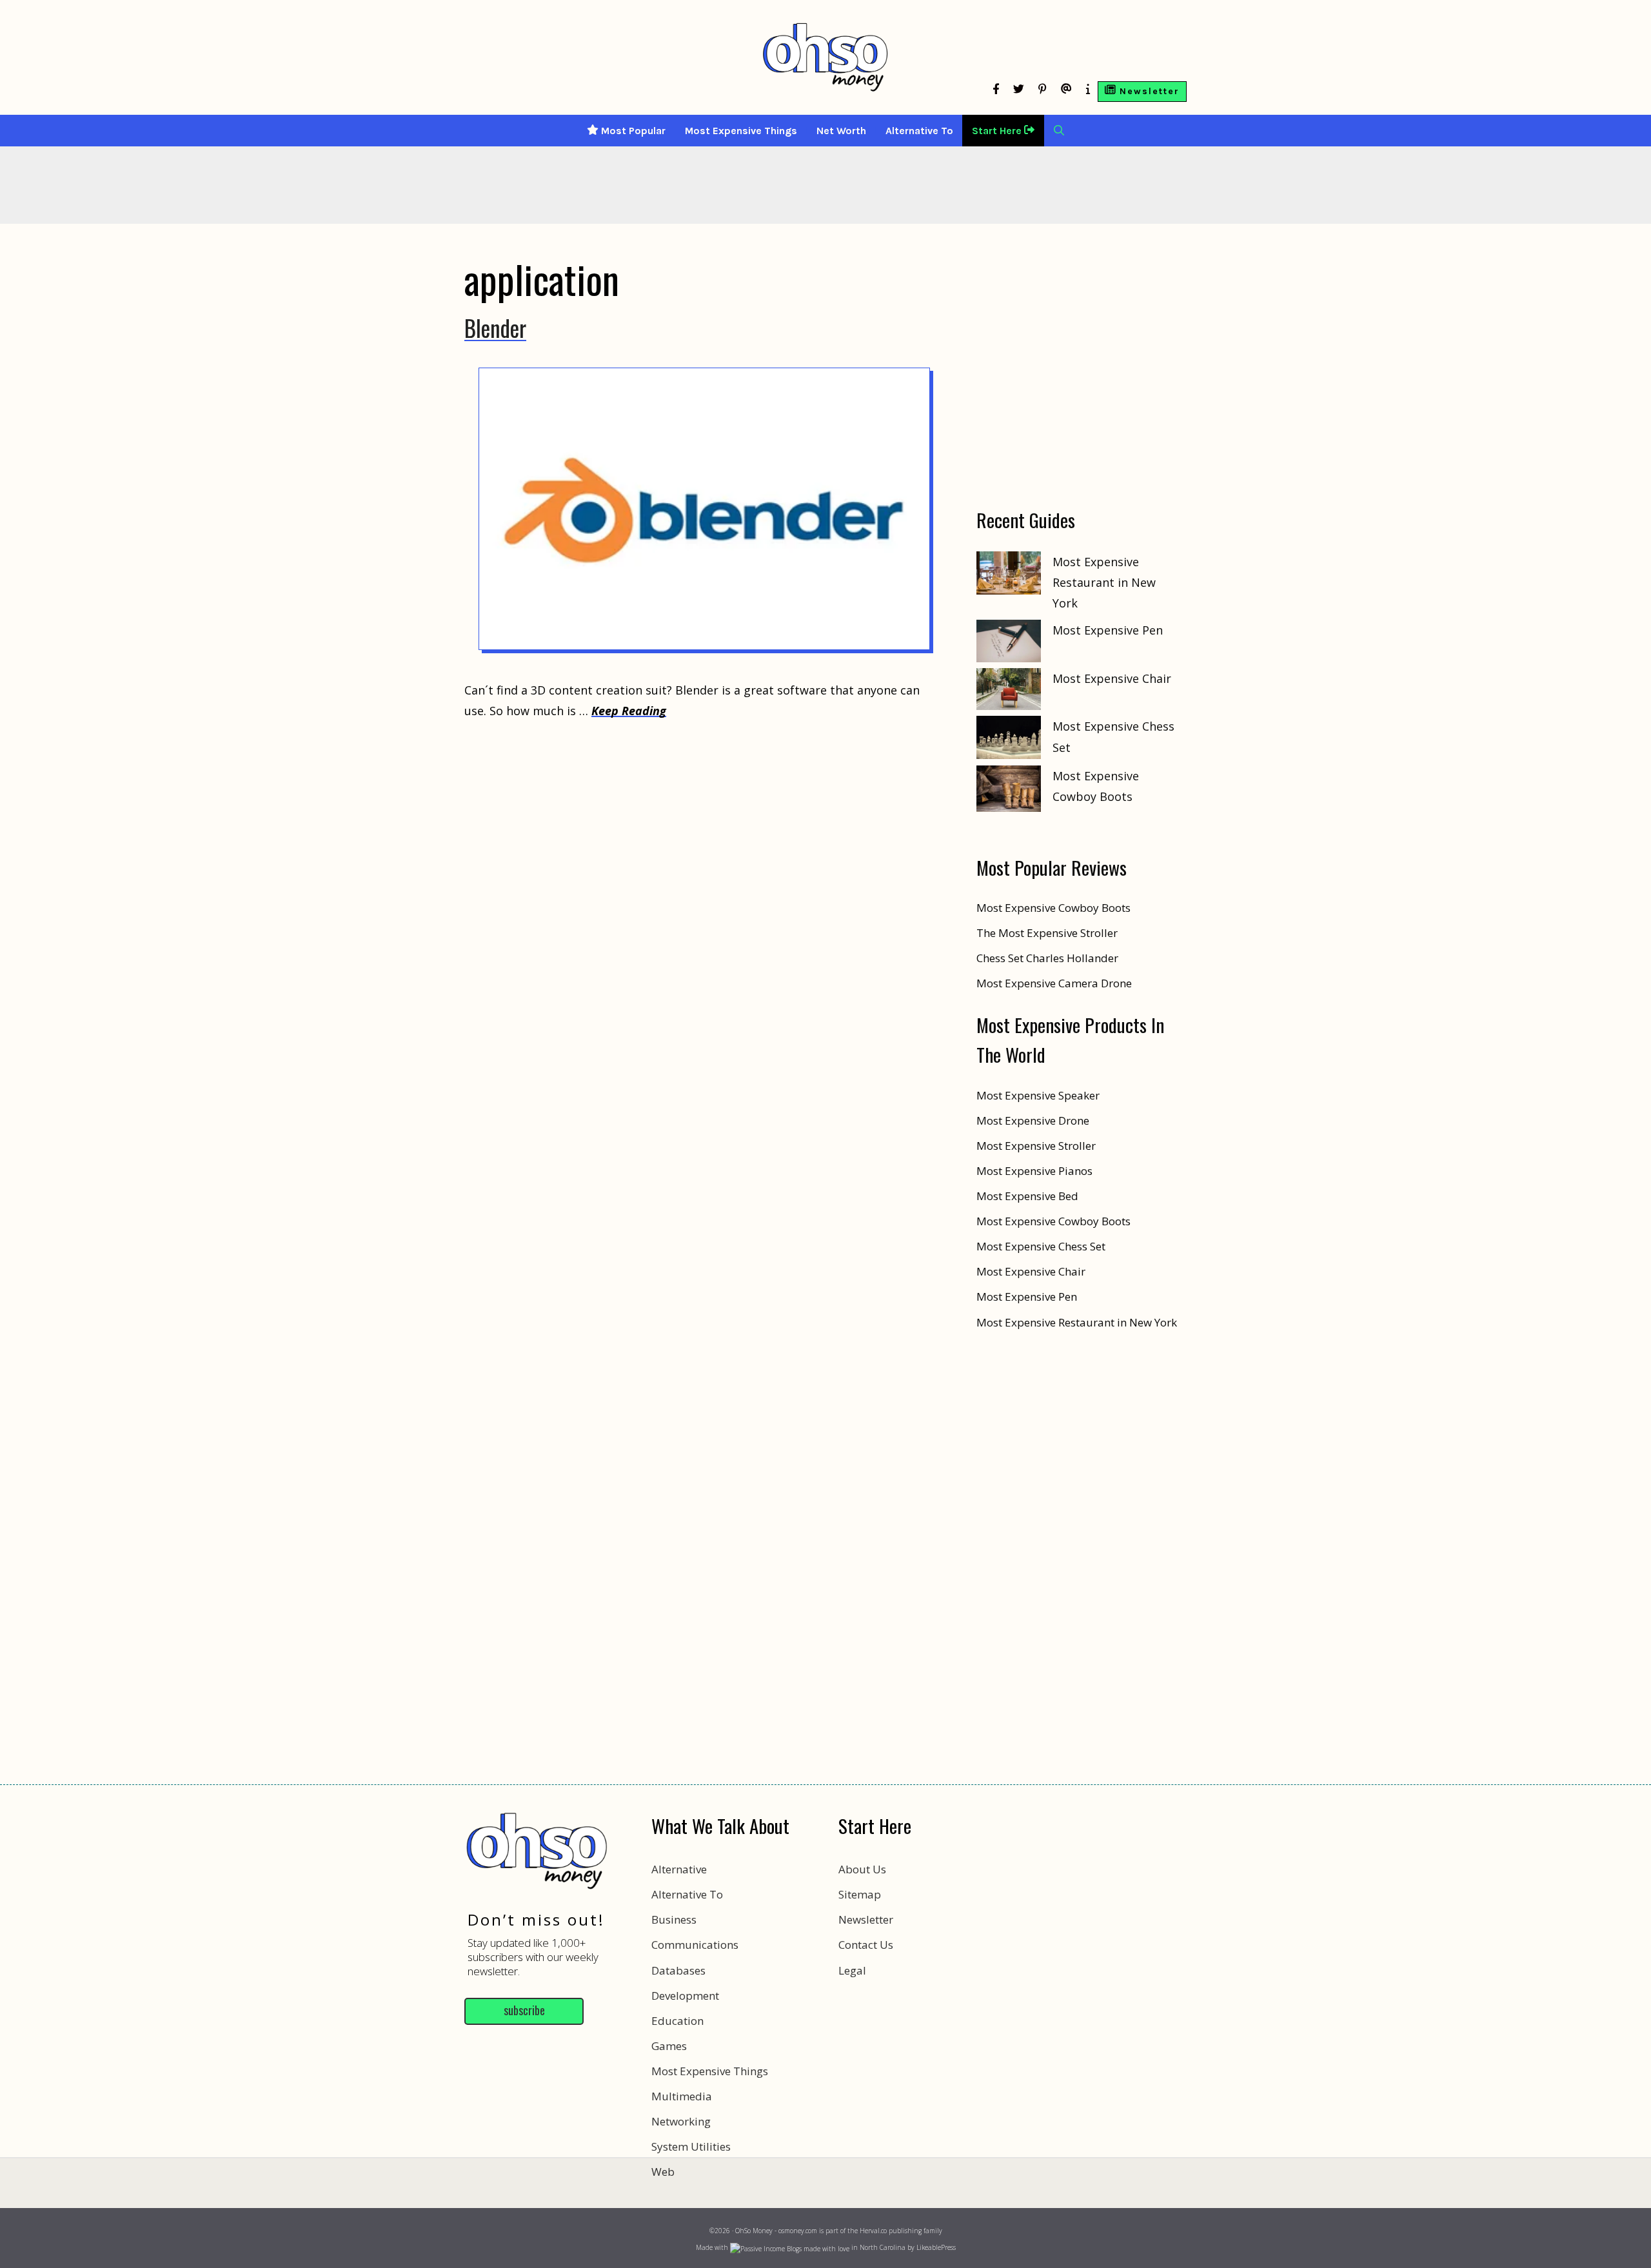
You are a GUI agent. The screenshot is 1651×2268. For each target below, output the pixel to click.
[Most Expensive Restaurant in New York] (1009, 576)
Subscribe (524, 2010)
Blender (495, 328)
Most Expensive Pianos (1034, 1171)
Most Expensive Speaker (1038, 1095)
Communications (695, 1945)
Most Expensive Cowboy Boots (1053, 1221)
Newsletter (866, 1919)
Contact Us (866, 1945)
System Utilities (691, 2146)
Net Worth (841, 131)
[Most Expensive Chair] (1009, 692)
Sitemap (860, 1894)
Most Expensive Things (741, 131)
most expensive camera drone (1054, 983)
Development (685, 1996)
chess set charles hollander (1047, 958)
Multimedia (682, 2096)
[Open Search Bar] (1059, 131)
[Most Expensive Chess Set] (1009, 740)
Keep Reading (629, 711)
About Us (862, 1869)
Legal (852, 1970)
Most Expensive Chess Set (1041, 1246)
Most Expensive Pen (1108, 630)
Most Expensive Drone (1033, 1120)
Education (677, 2021)
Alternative (679, 1869)
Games (669, 2046)
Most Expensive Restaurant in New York (1104, 583)
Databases (678, 1970)
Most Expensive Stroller (1036, 1146)
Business (674, 1919)
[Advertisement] (825, 2210)
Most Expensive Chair (1112, 678)
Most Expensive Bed (1027, 1196)
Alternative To (919, 131)
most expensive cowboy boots (1053, 908)
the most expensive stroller (1047, 933)
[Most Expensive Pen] (1009, 644)
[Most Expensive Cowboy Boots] (1009, 792)
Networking (681, 2121)
